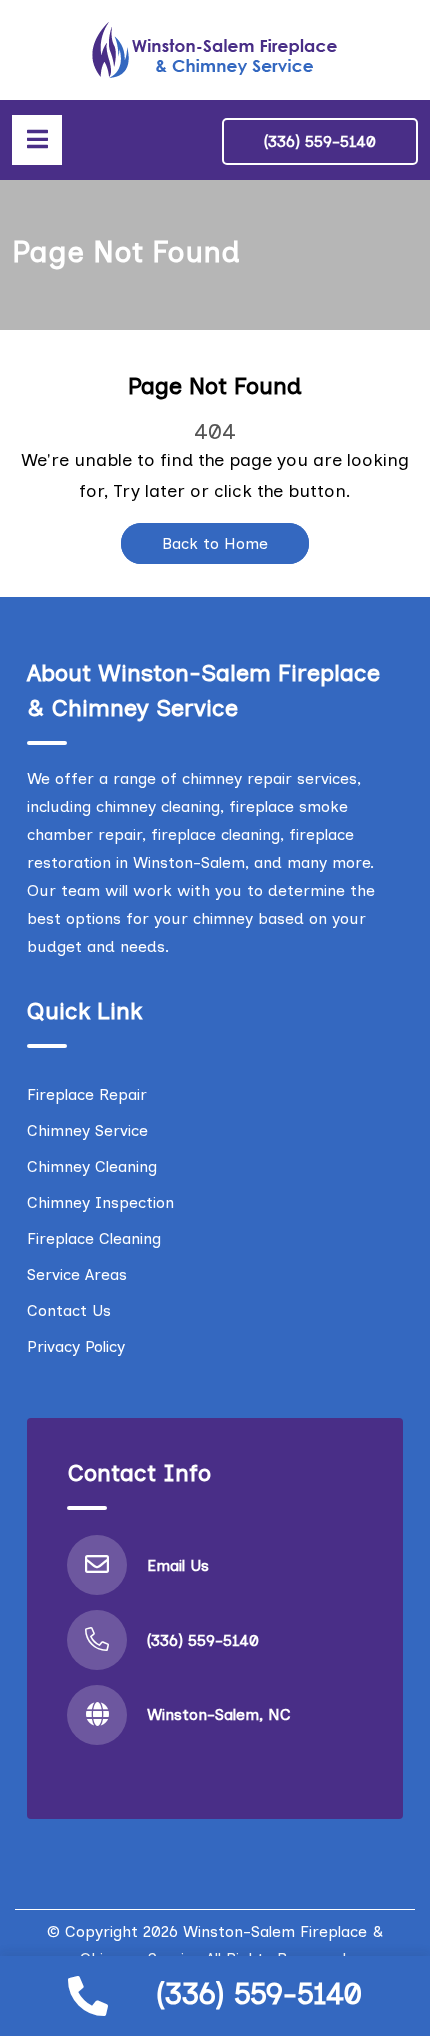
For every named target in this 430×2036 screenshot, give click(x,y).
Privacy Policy (76, 1346)
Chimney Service (87, 1130)
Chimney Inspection (100, 1202)
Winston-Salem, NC (219, 1714)
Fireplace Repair (87, 1094)
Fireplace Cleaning (94, 1238)
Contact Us (69, 1310)
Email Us (178, 1565)
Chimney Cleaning (92, 1166)
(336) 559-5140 (259, 1993)
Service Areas (77, 1274)
